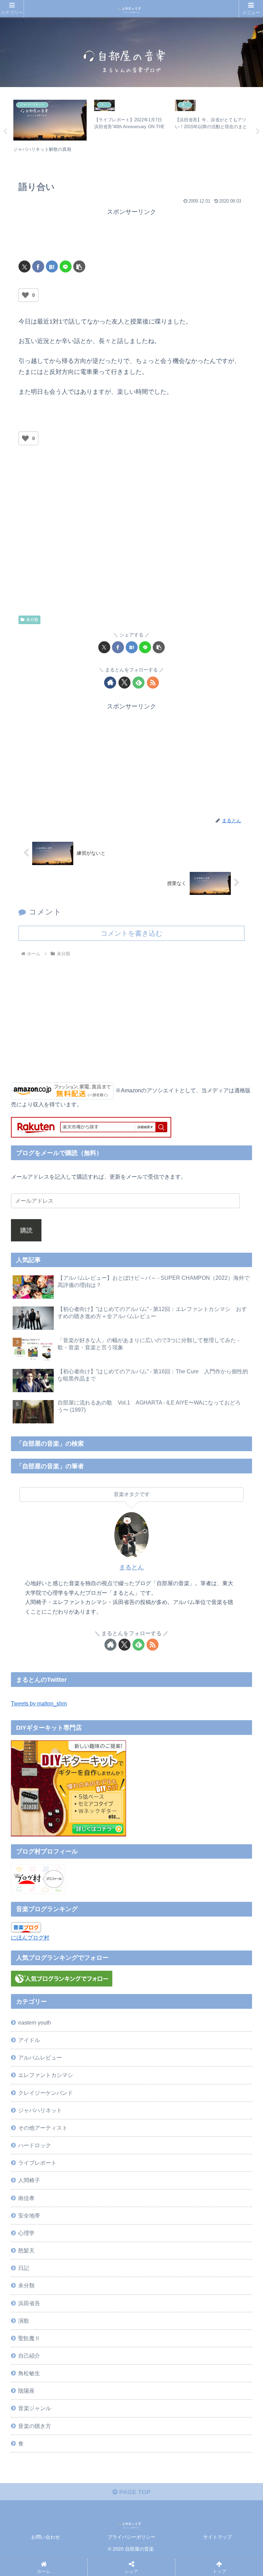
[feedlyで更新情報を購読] (139, 683)
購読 (26, 1230)
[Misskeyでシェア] (217, 2050)
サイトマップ (217, 2537)
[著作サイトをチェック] (110, 683)
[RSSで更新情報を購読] (153, 683)
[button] (79, 266)
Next (258, 132)
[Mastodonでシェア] (100, 2050)
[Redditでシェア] (159, 2069)
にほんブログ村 (30, 1937)
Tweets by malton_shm (39, 1703)
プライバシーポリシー (131, 2537)
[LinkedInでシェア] (159, 2087)
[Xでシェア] (24, 266)
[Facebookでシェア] (38, 266)
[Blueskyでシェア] (159, 2050)
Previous (5, 132)
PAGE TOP (134, 2492)
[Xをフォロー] (124, 683)
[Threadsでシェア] (100, 2069)
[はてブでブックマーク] (52, 266)
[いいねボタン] (25, 295)
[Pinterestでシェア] (100, 2087)
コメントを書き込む (131, 933)
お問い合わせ (46, 2537)
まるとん (131, 1567)
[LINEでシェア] (66, 266)
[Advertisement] (131, 235)
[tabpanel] (50, 130)
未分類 (32, 620)
